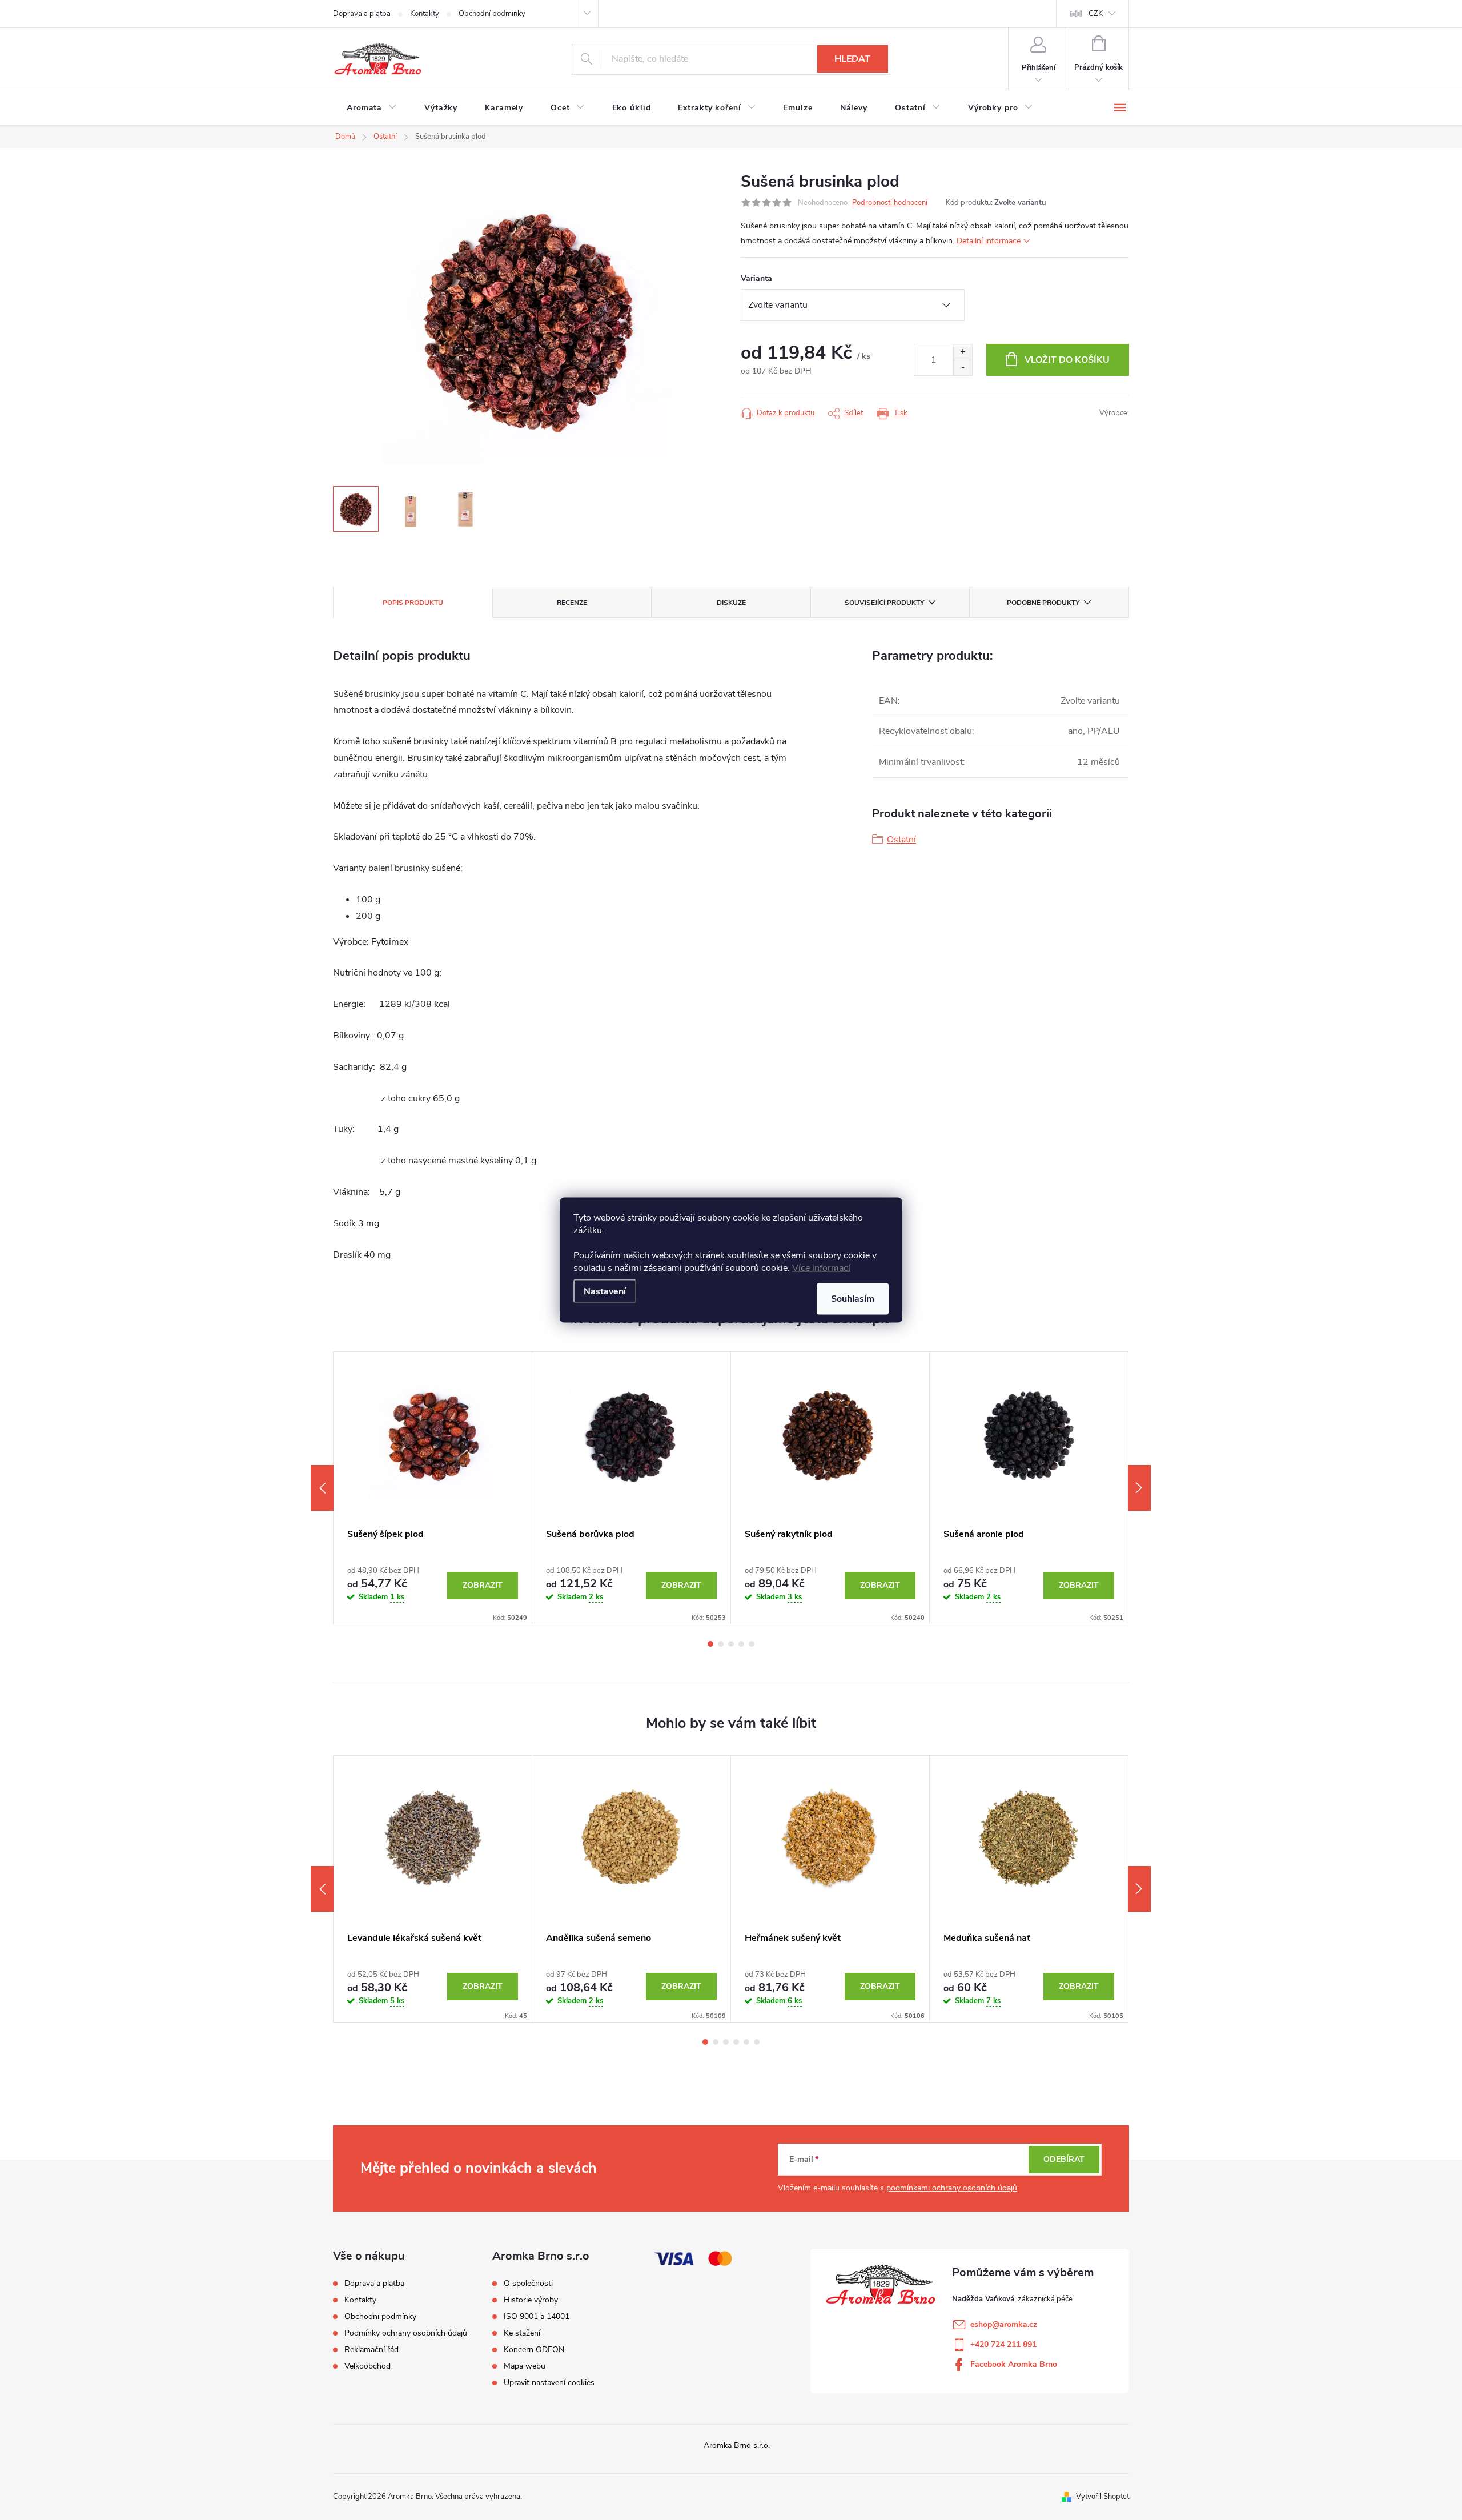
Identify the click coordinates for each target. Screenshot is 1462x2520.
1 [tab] (710, 1644)
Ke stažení (522, 2333)
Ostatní (901, 840)
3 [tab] (731, 1644)
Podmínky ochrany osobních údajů (406, 2333)
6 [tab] (757, 2042)
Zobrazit (483, 1585)
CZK (1096, 14)
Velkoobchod (367, 2366)
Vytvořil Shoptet (1102, 2497)
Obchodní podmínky (492, 14)
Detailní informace (989, 241)
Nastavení (605, 1291)
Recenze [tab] (572, 603)
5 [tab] (752, 1644)
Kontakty (425, 14)
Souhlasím (853, 1299)
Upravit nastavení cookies (549, 2383)
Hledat (852, 59)
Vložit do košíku (1067, 360)
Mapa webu (525, 2366)
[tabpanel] (433, 1488)
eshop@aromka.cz (1004, 2324)
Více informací (821, 1268)
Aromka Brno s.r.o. (737, 2445)
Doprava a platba (362, 14)
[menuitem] (372, 108)
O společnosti (528, 2284)
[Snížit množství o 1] (963, 368)
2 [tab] (721, 1644)
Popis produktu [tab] (413, 603)
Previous (322, 1488)
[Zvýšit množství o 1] (963, 352)
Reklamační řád (371, 2350)
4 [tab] (741, 1644)
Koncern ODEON (534, 2350)
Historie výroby (531, 2300)
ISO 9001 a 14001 (537, 2317)
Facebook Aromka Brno (1014, 2364)
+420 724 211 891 (1003, 2344)
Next (1139, 1488)
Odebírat (1064, 2159)
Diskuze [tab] (731, 603)
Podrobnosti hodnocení (890, 203)
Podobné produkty (1043, 603)
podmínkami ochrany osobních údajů (952, 2188)
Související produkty (884, 603)
